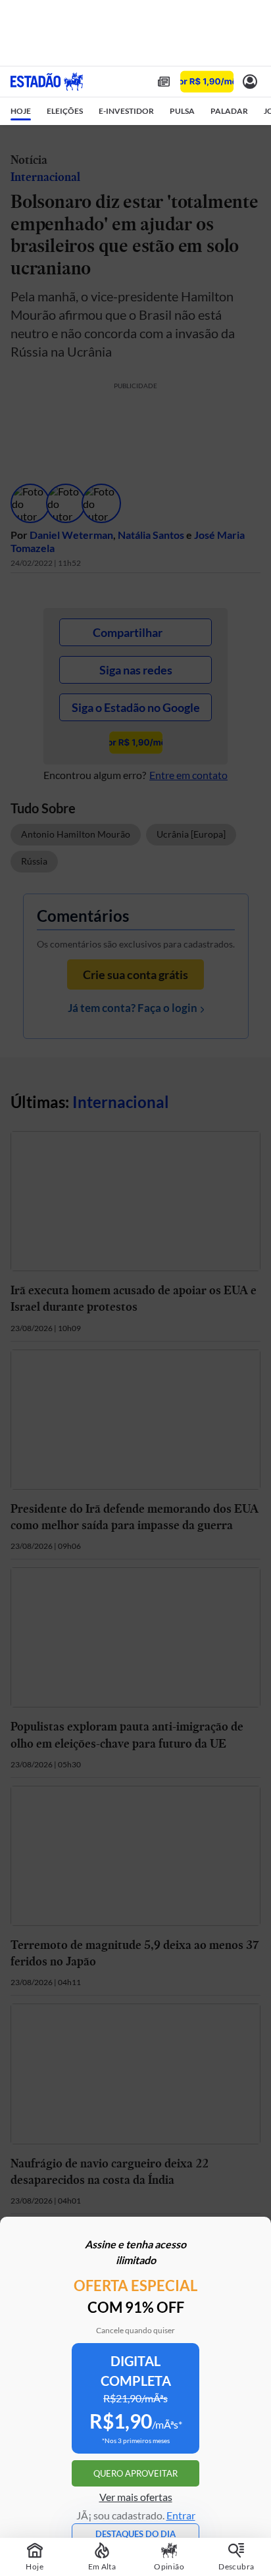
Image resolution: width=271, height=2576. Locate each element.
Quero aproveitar (135, 2473)
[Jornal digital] (164, 82)
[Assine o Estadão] (207, 82)
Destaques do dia (135, 2534)
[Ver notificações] (250, 82)
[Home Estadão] (47, 82)
